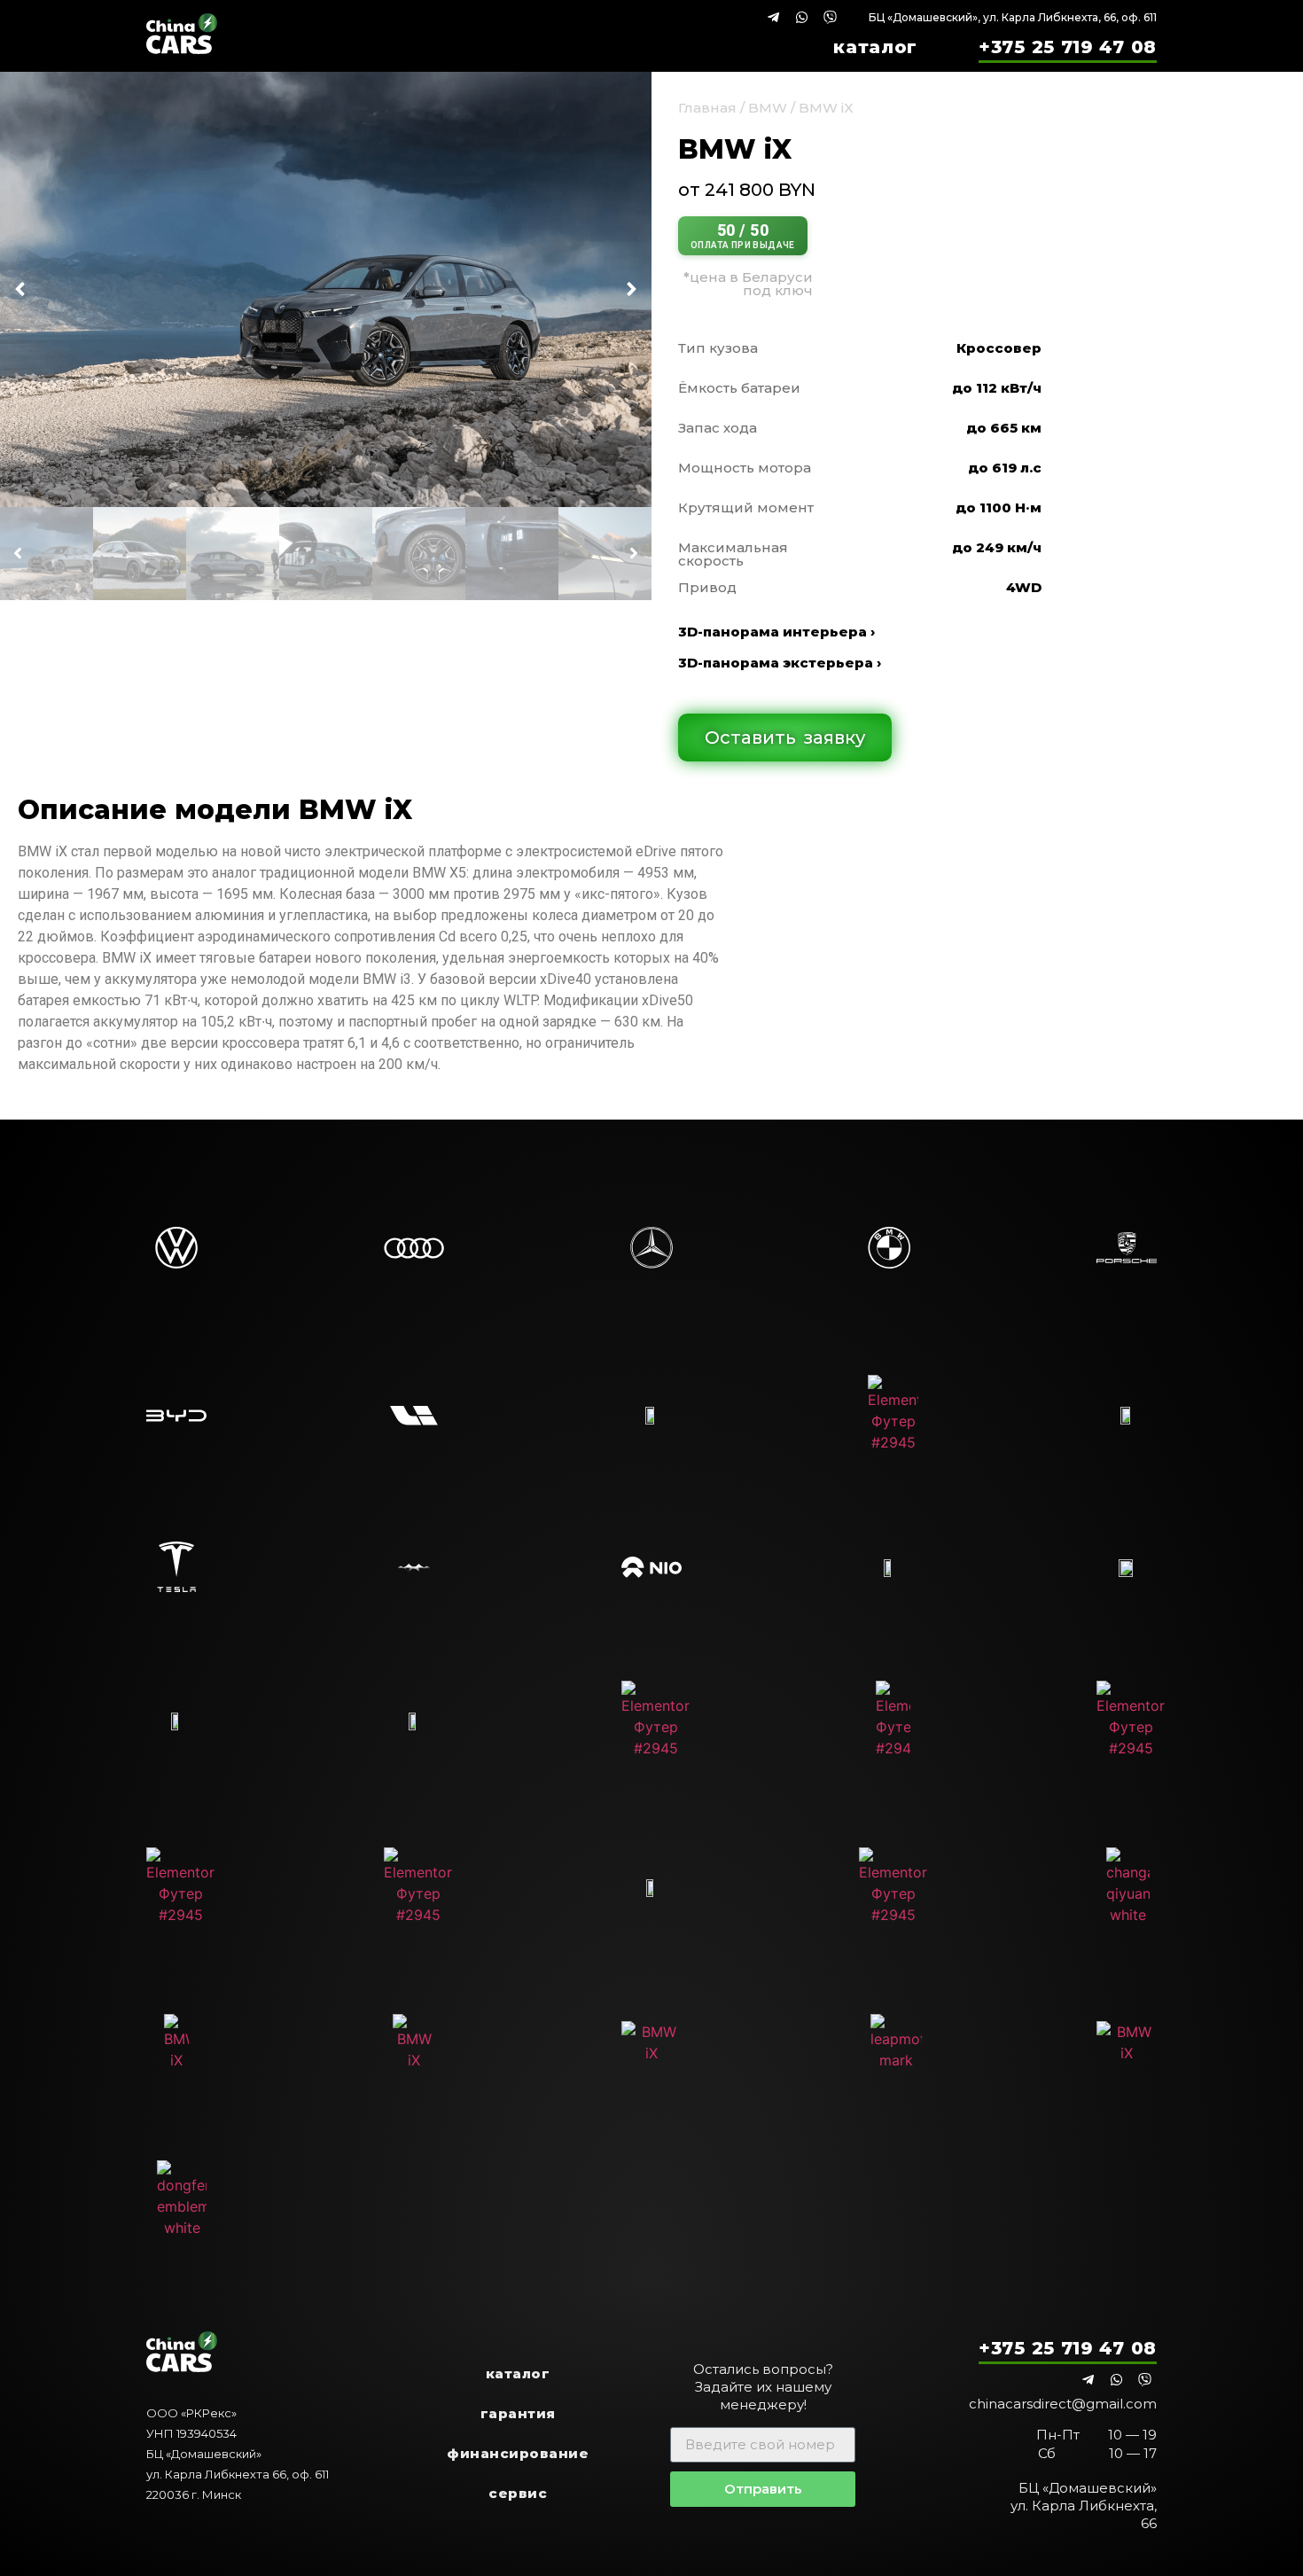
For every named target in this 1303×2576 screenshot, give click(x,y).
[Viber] (830, 17)
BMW (768, 108)
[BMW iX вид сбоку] (326, 289)
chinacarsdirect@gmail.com (1063, 2404)
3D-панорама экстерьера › (780, 663)
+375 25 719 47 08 (1068, 47)
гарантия (518, 2413)
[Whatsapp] (802, 17)
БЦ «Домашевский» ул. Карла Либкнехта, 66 (1084, 2506)
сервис (518, 2493)
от (747, 190)
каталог (875, 47)
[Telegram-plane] (773, 17)
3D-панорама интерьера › (776, 632)
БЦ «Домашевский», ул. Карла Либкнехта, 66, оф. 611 (1013, 17)
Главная (707, 108)
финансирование (518, 2453)
